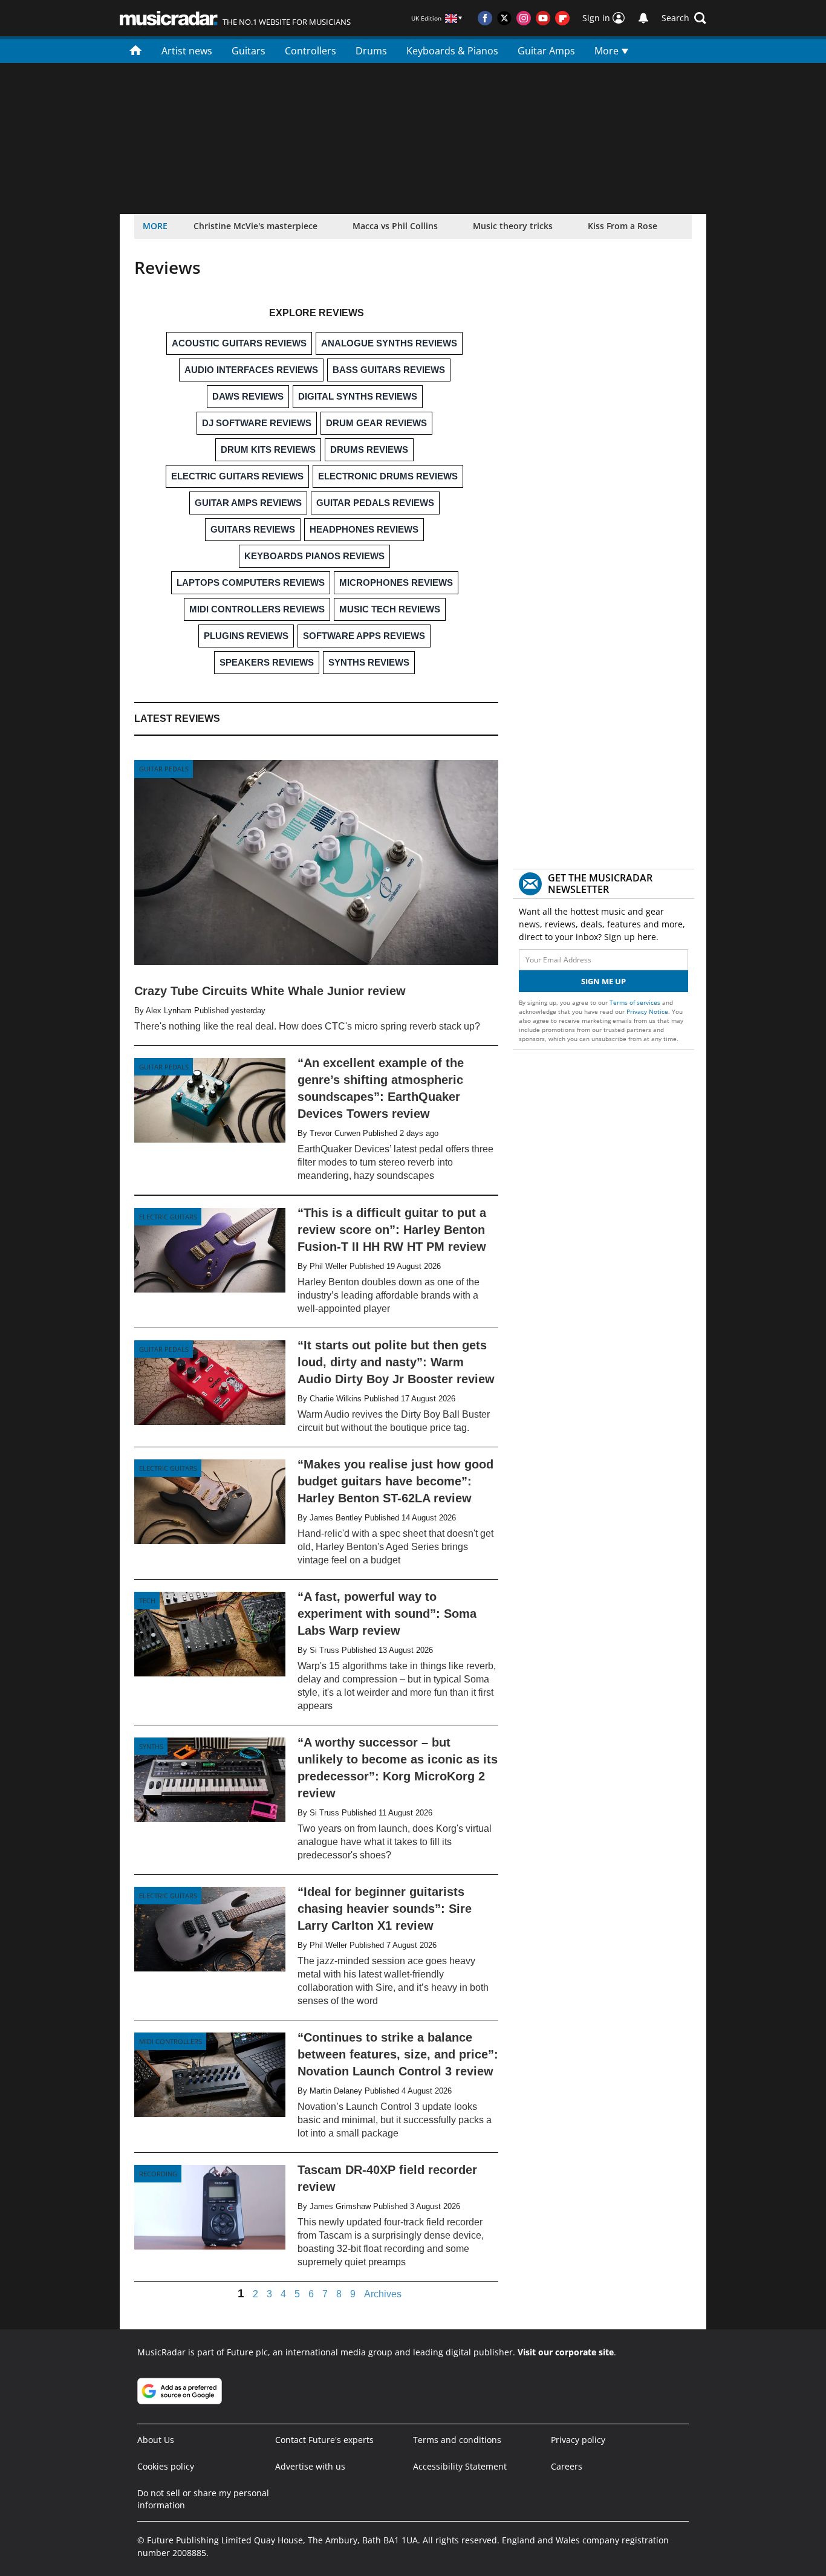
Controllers (311, 51)
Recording (158, 2174)
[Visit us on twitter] (504, 18)
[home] (136, 50)
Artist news (187, 51)
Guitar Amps (546, 51)
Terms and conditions (457, 2440)
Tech (147, 1601)
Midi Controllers (171, 2041)
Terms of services (636, 1002)
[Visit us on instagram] (524, 18)
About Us (156, 2440)
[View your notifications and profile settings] (643, 18)
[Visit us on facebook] (485, 18)
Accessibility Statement (460, 2466)
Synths (151, 1746)
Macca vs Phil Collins (395, 226)
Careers (567, 2466)
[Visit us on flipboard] (562, 18)
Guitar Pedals (164, 769)
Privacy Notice (647, 1011)
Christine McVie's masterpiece (255, 226)
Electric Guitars (168, 1217)
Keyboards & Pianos (452, 51)
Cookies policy (166, 2466)
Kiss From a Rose (623, 226)
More (608, 51)
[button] (684, 18)
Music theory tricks (513, 226)
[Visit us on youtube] (543, 18)
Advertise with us (310, 2466)
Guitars (249, 51)
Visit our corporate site (566, 2352)
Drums (371, 51)
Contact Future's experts (324, 2440)
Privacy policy (578, 2440)
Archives (383, 2294)
